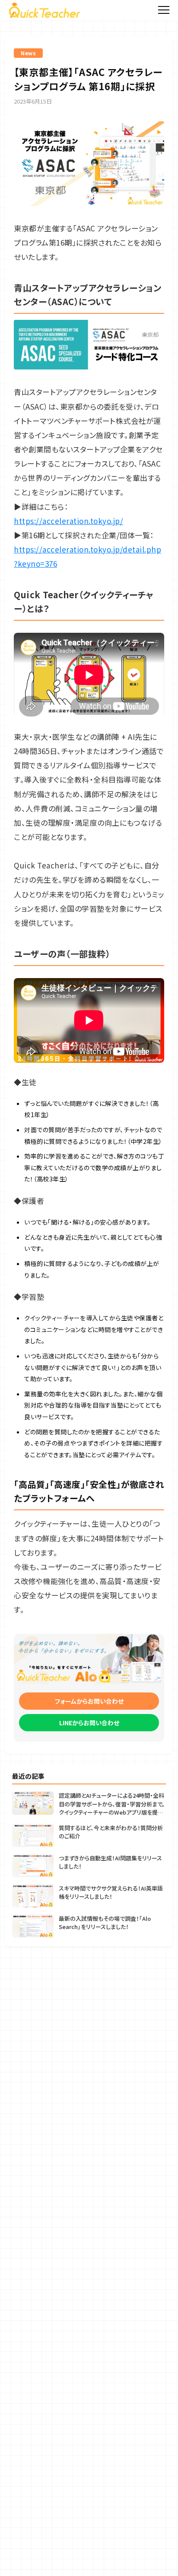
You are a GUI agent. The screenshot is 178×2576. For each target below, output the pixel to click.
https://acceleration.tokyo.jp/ (68, 521)
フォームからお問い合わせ (89, 1701)
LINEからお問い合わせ (89, 1723)
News (28, 53)
